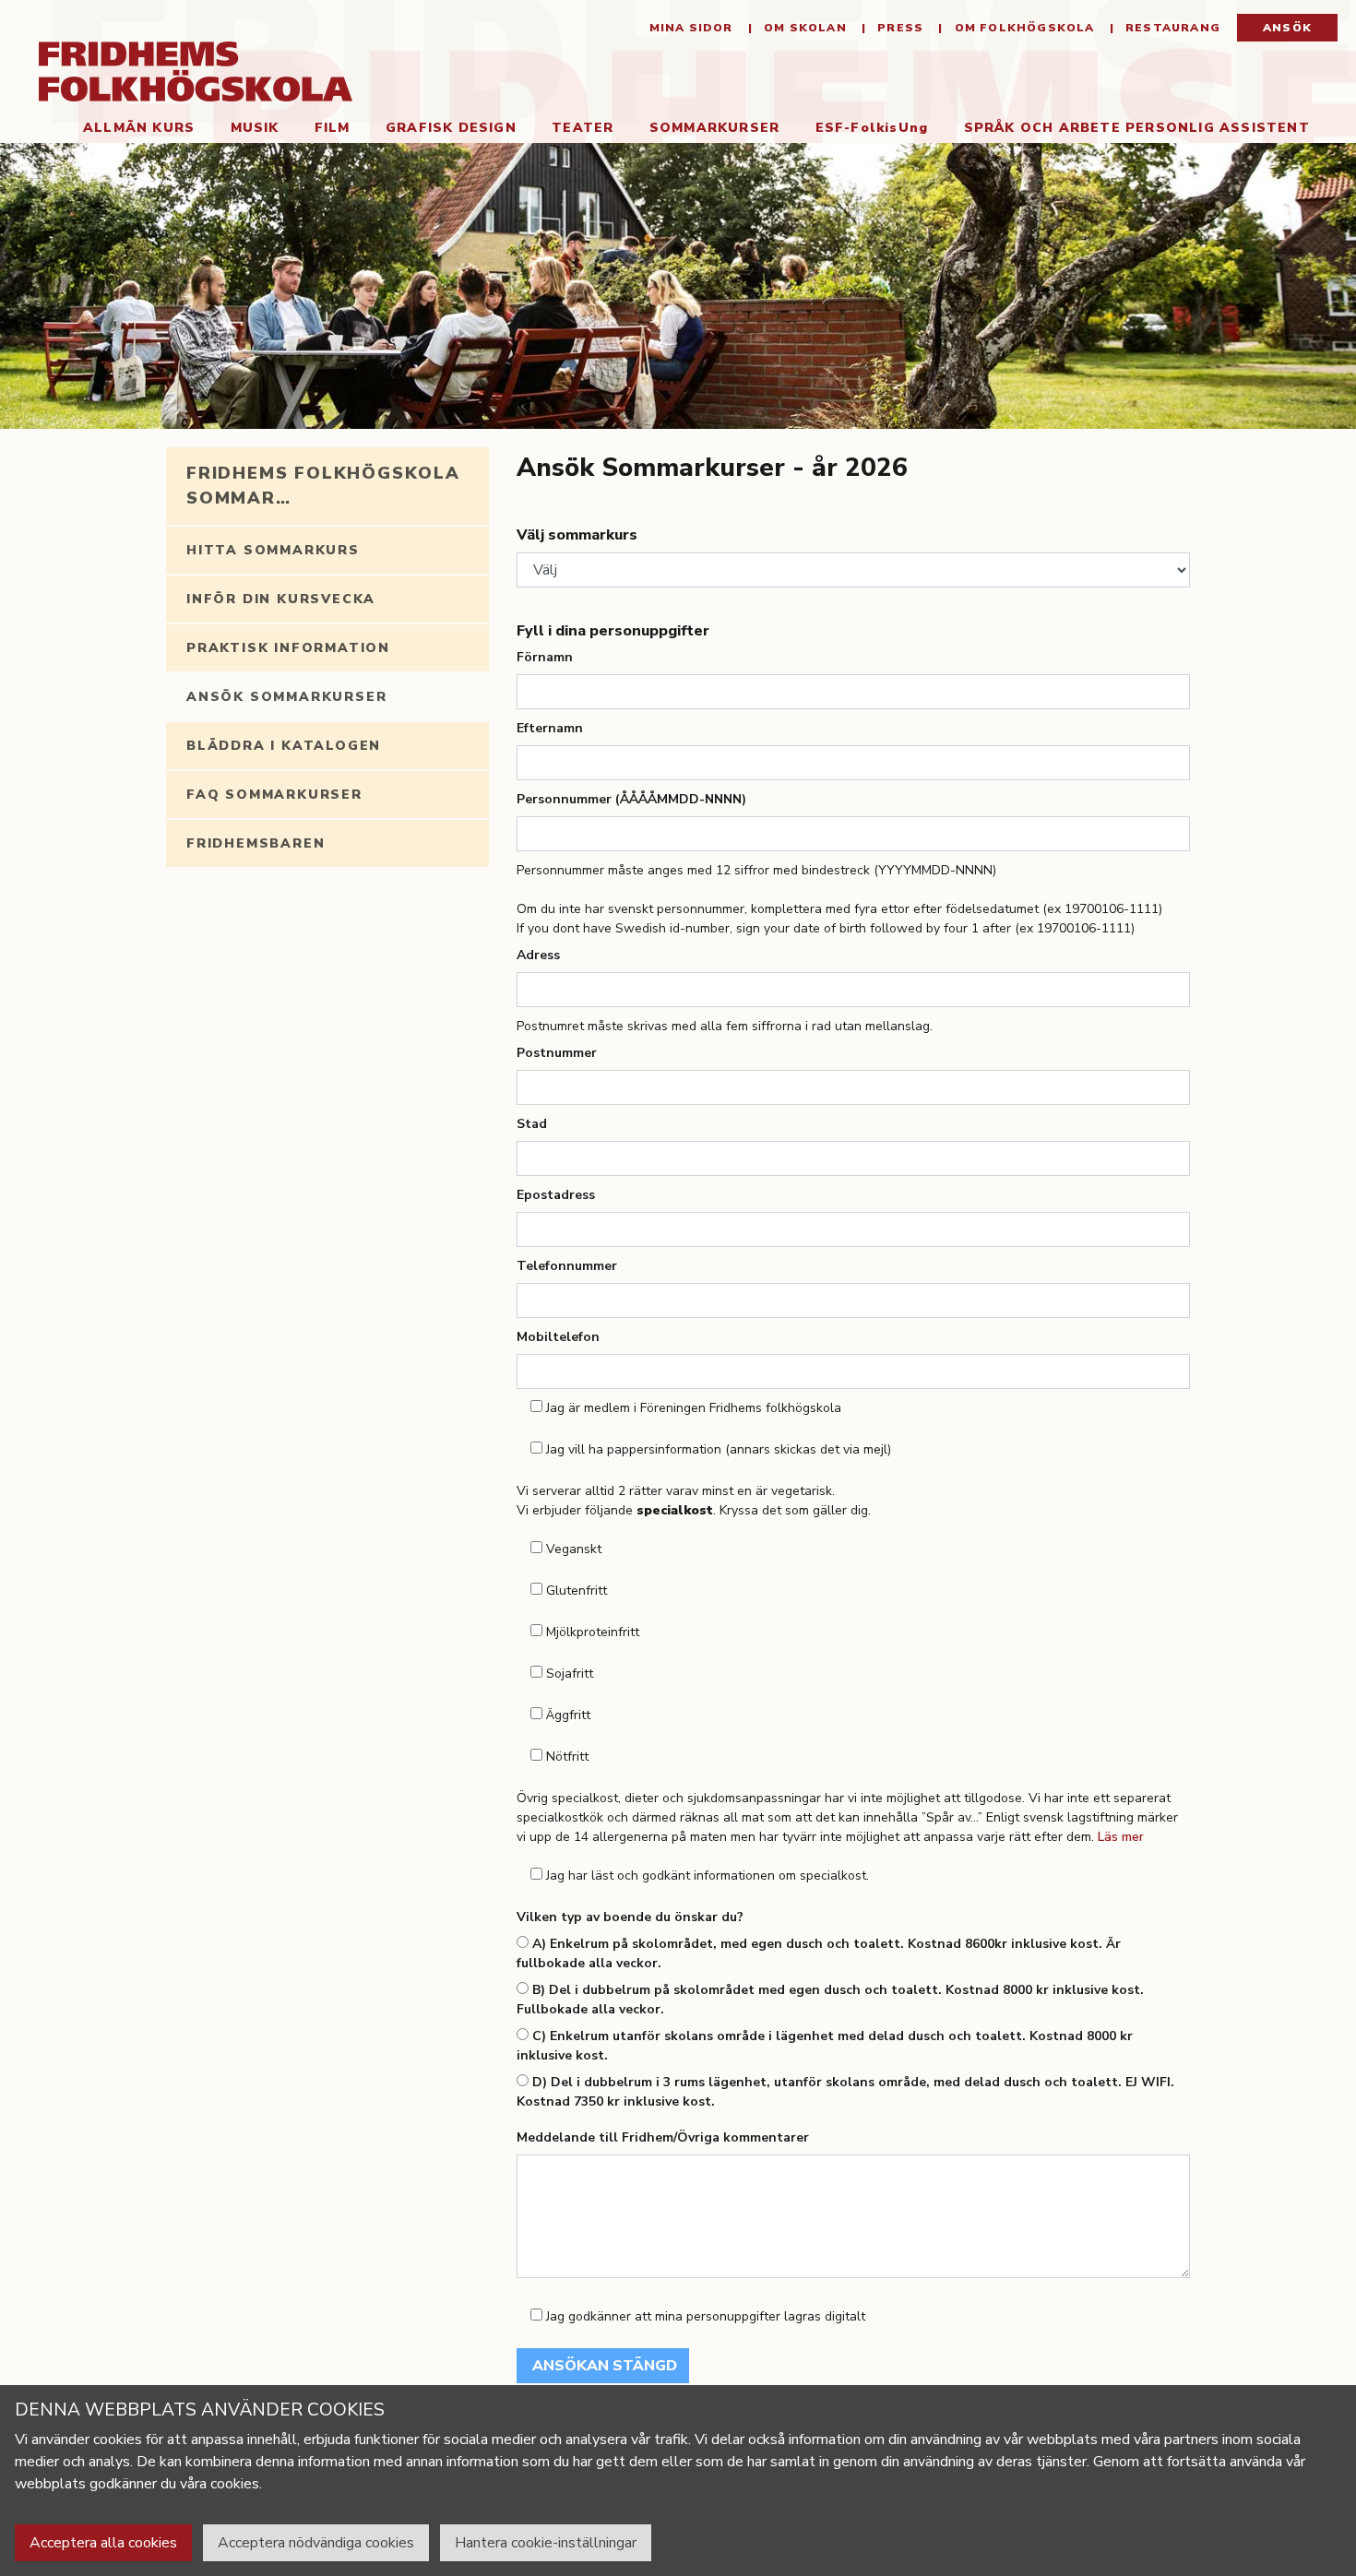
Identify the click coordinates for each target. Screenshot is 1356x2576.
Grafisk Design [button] (451, 128)
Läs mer (1121, 1837)
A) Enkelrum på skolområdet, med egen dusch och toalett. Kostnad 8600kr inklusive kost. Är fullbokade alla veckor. (819, 1953)
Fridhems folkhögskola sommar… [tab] (323, 486)
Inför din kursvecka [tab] (281, 599)
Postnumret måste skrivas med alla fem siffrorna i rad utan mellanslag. (725, 1026)
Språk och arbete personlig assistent (1137, 128)
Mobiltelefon (558, 1337)
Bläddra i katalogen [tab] (284, 746)
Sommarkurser (724, 127)
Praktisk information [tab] (288, 648)
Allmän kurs (139, 128)
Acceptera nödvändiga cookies (316, 2543)
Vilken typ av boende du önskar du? (630, 1917)
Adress (538, 955)
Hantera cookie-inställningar (546, 2543)
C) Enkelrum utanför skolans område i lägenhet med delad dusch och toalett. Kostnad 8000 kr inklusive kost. (825, 2046)
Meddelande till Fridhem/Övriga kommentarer (663, 2137)
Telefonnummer (567, 1266)
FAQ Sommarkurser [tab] (274, 795)
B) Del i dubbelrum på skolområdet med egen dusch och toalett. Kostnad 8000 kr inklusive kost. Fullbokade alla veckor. (830, 2000)
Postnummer (557, 1053)
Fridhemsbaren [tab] (256, 843)
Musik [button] (255, 128)
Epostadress (556, 1195)
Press (898, 28)
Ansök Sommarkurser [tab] (286, 697)
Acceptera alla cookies (103, 2543)
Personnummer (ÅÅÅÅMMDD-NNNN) (631, 799)
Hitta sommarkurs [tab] (273, 550)
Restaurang (1171, 28)
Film (333, 128)
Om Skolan (803, 28)
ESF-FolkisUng (872, 128)
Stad (532, 1124)
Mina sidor (691, 28)
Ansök (1287, 28)
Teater (583, 128)
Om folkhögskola (1022, 28)
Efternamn (550, 728)
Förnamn (545, 657)
